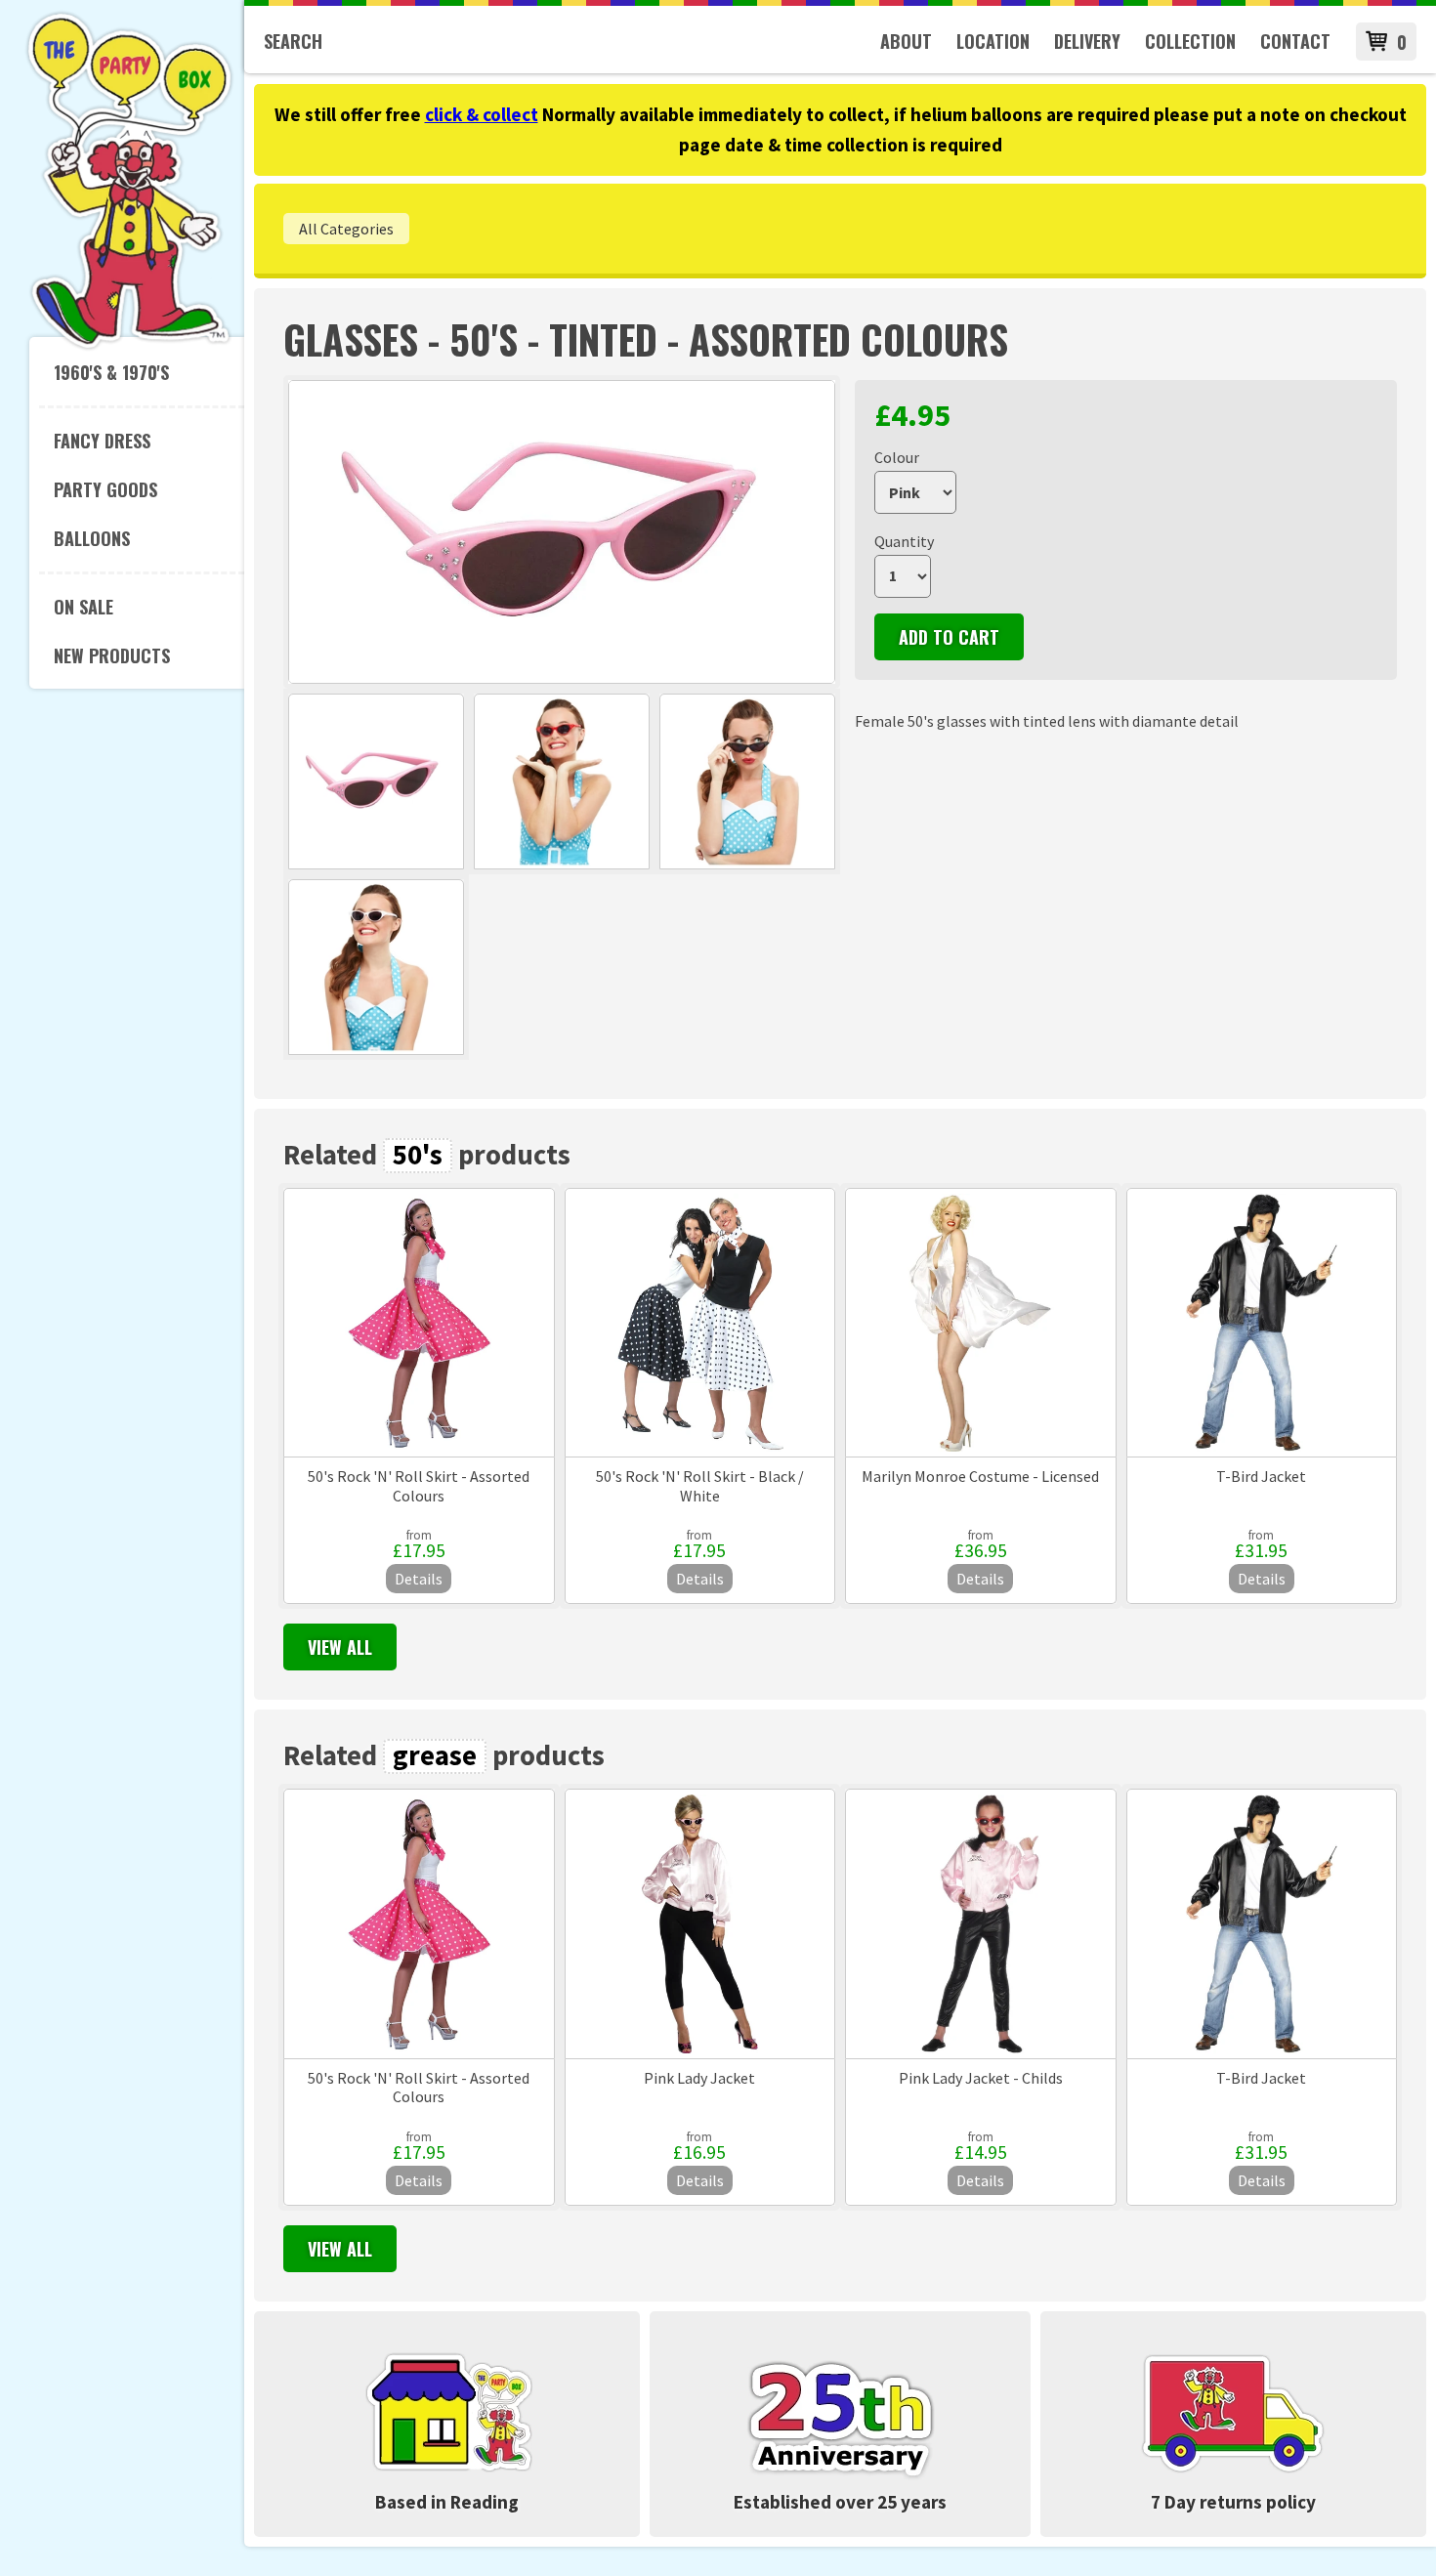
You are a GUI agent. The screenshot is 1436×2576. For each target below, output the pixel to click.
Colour (897, 457)
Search (293, 41)
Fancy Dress (102, 441)
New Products (112, 655)
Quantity (904, 541)
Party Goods (106, 489)
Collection (1190, 41)
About (906, 41)
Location (993, 41)
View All (340, 1647)
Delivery (1087, 41)
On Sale (84, 607)
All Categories (346, 229)
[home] (129, 346)
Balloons (92, 538)
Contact (1295, 41)
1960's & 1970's (111, 372)
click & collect (482, 114)
